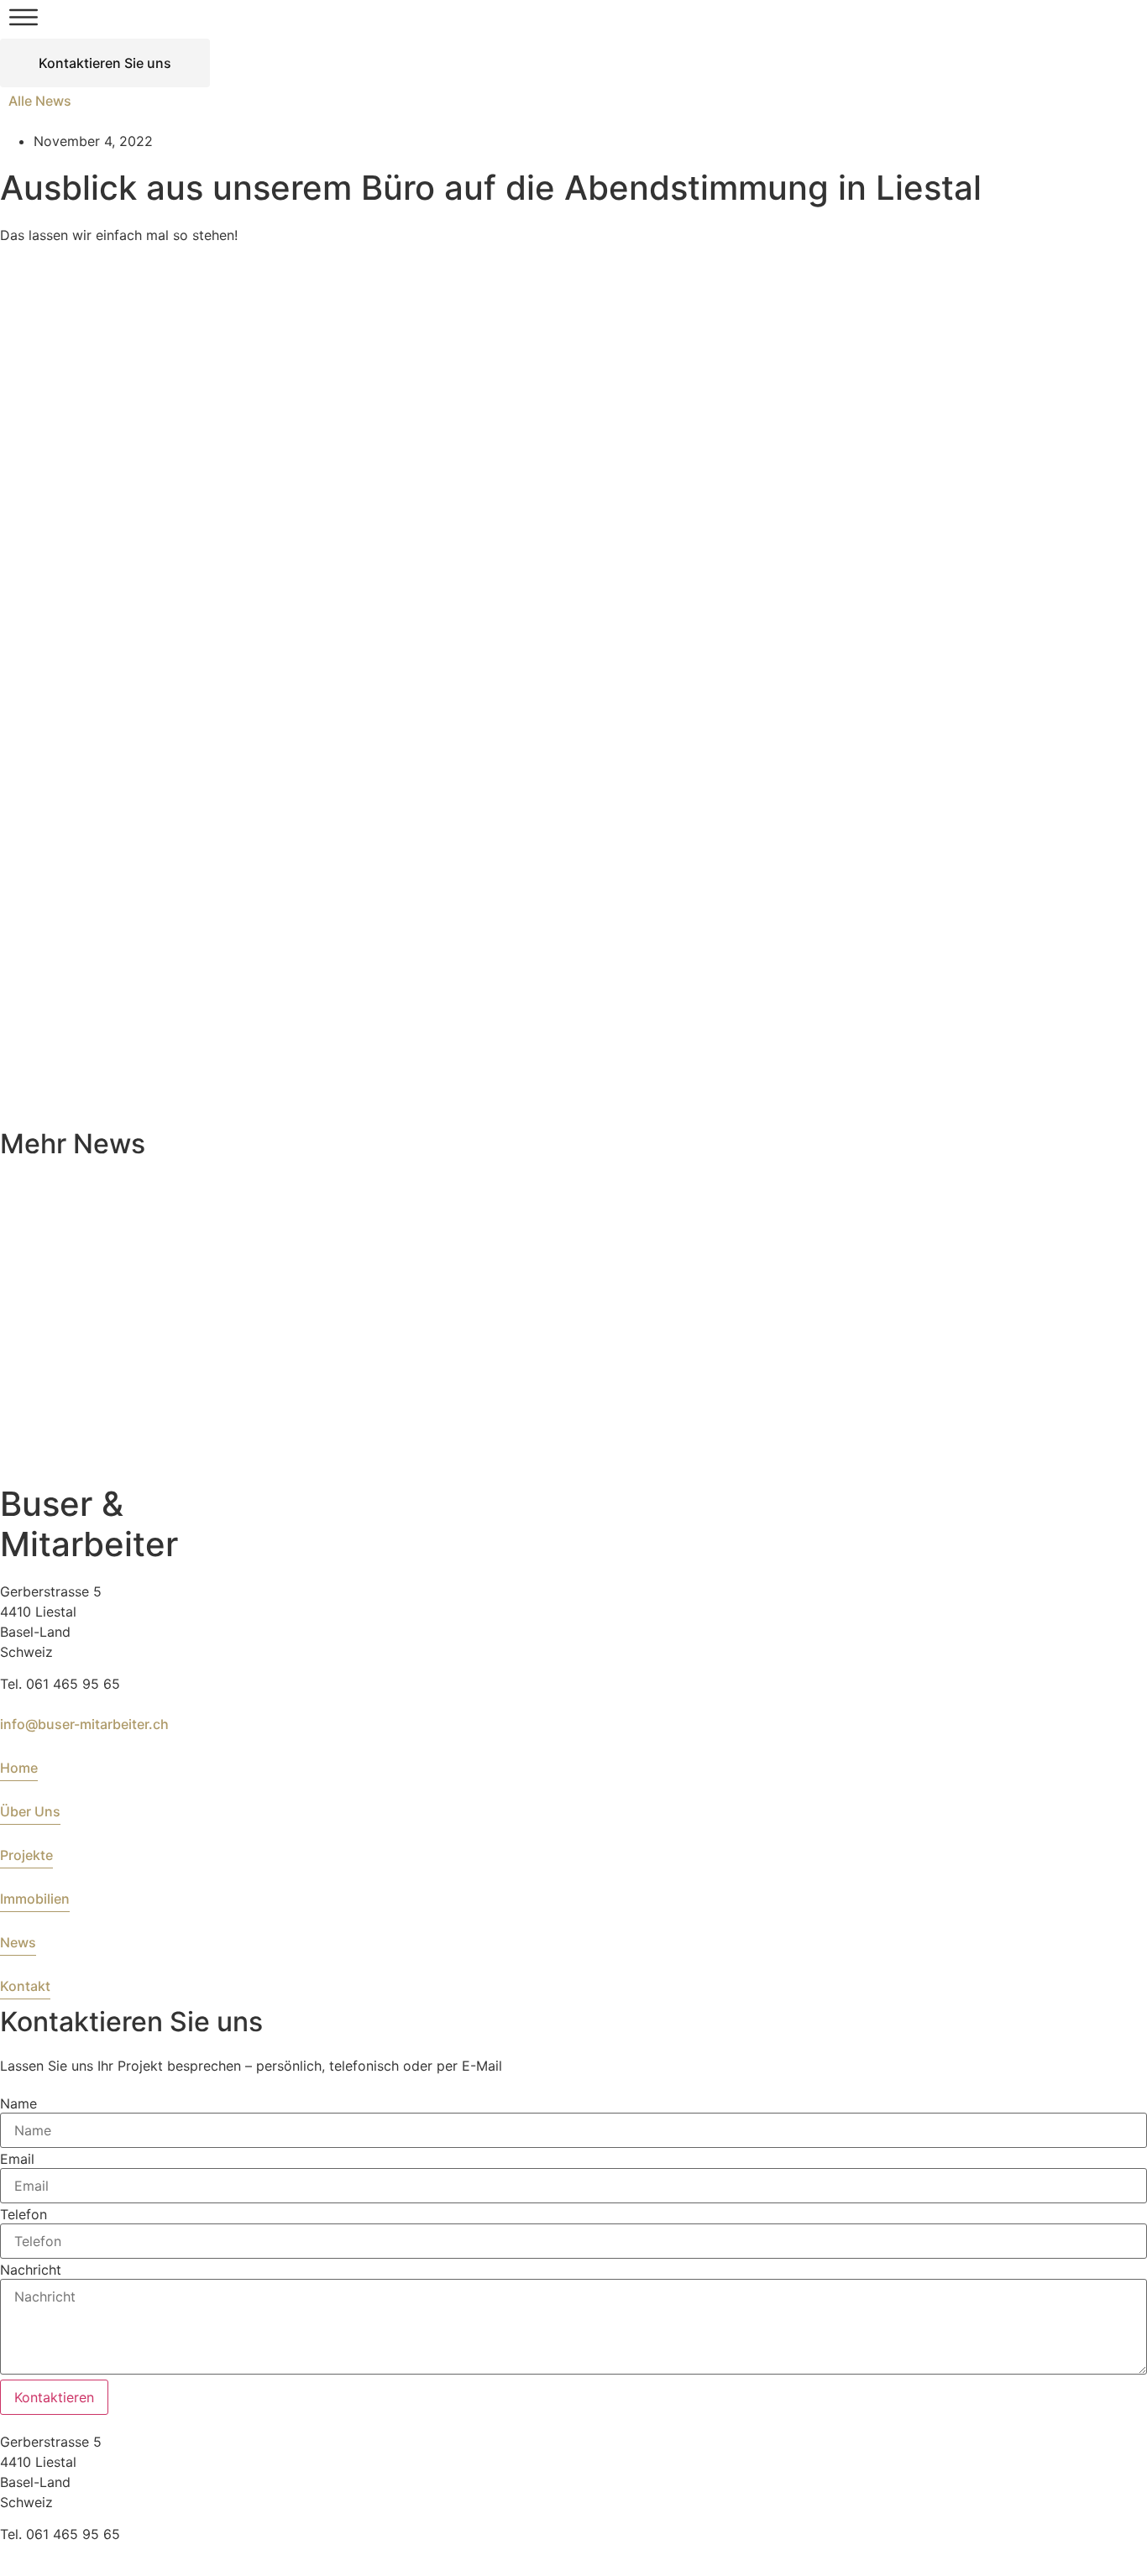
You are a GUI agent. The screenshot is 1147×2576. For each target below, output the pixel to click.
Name (18, 2103)
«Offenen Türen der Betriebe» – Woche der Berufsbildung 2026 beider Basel (125, 1377)
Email (17, 2159)
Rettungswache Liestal (417, 1407)
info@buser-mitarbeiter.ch (82, 2554)
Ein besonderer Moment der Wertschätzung (717, 1356)
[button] (24, 17)
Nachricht (31, 2270)
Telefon (24, 2214)
